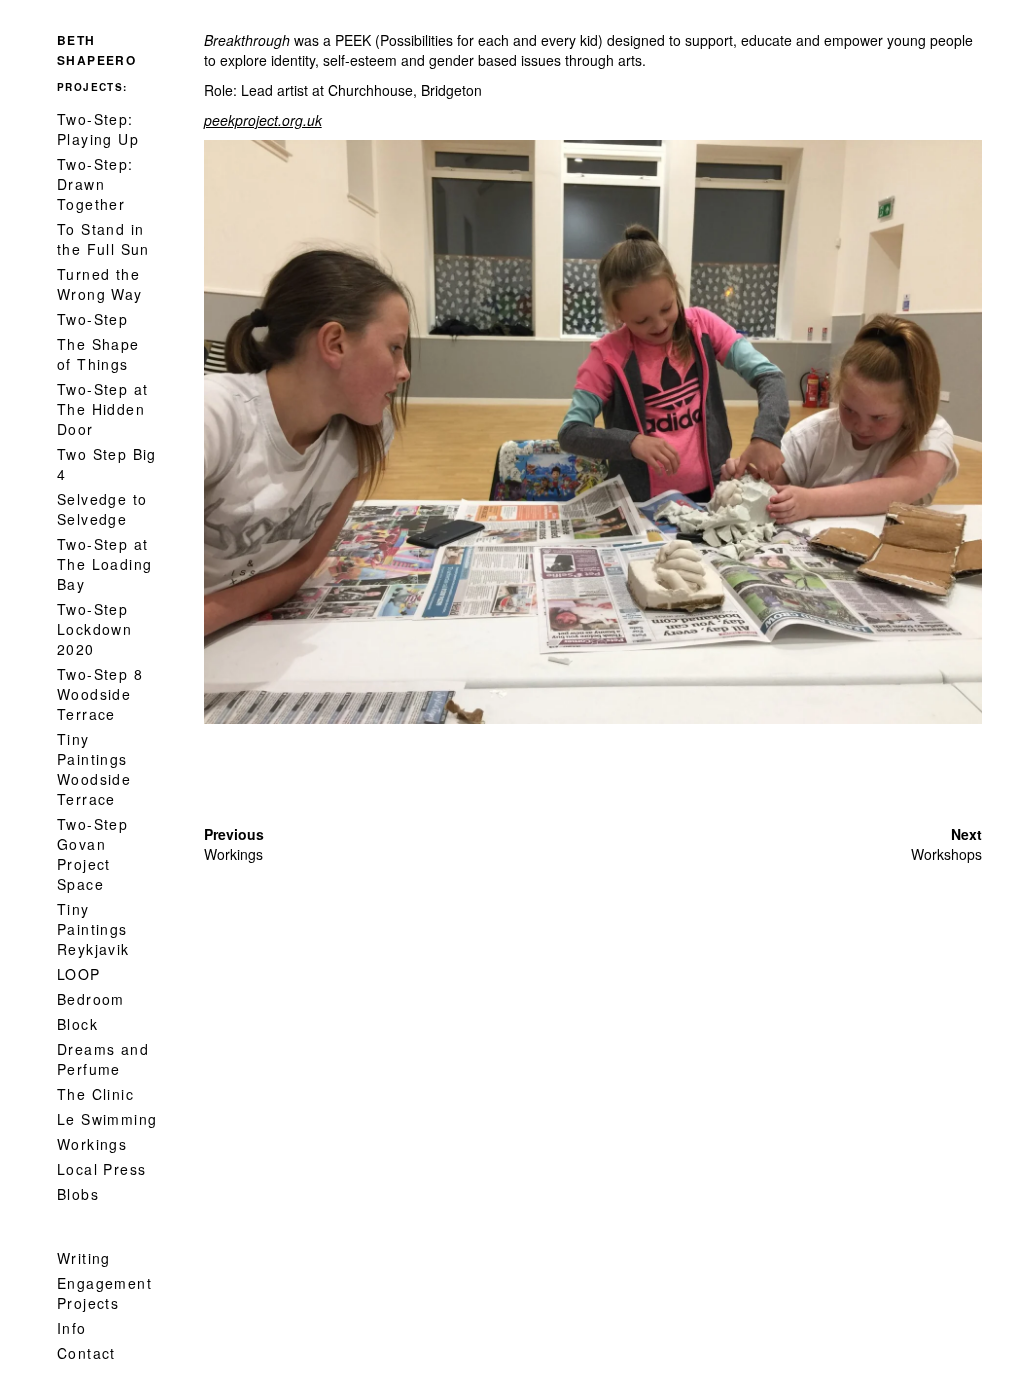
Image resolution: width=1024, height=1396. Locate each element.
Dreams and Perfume (103, 1059)
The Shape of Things (98, 354)
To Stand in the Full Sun (103, 239)
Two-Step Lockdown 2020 (94, 629)
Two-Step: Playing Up (98, 129)
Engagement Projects (104, 1293)
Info (72, 1328)
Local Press (101, 1169)
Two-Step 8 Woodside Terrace (100, 694)
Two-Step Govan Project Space (92, 854)
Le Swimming (107, 1119)
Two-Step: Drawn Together (95, 184)
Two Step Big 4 (107, 464)
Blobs (78, 1194)
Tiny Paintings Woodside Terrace (94, 769)
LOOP (79, 974)
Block (77, 1024)
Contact (86, 1353)
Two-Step (92, 319)
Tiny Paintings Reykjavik (93, 929)
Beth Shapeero (96, 50)
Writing (84, 1258)
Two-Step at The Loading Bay (104, 564)
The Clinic (95, 1094)
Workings (92, 1144)
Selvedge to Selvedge (102, 509)
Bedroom (91, 999)
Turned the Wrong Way (100, 284)
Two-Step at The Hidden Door (102, 409)
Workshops (946, 854)
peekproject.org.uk (263, 120)
